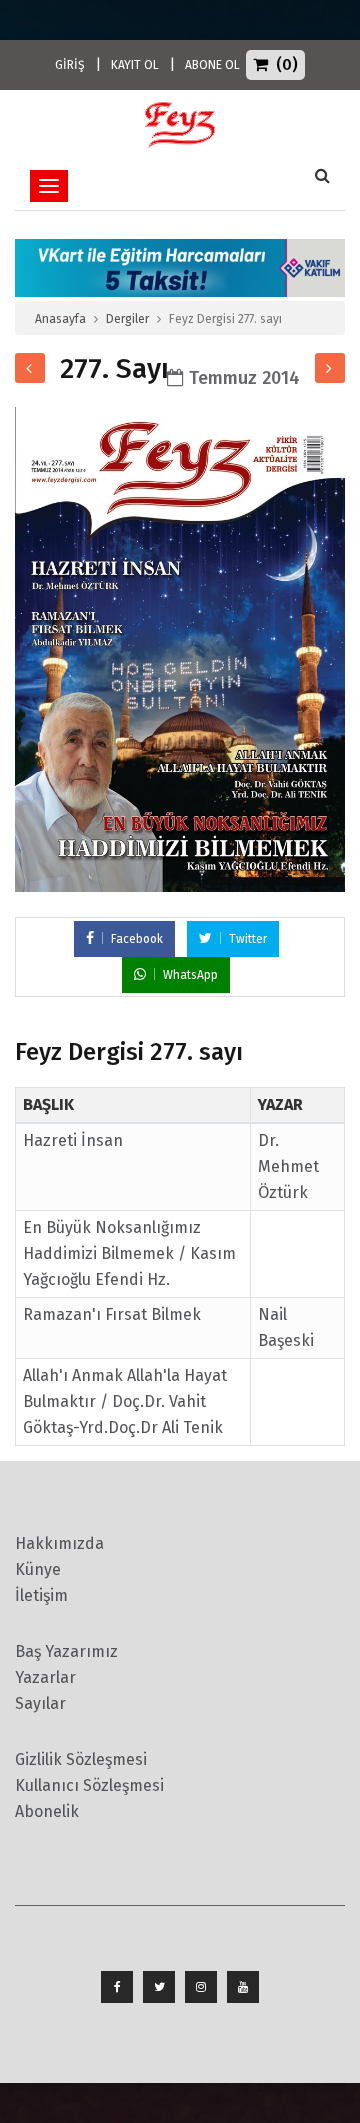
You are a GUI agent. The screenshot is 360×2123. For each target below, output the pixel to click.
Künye (38, 1569)
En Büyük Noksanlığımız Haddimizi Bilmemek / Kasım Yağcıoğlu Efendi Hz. (129, 1253)
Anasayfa (60, 319)
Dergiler (127, 319)
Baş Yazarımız (66, 1651)
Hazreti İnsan (73, 1140)
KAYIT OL (135, 65)
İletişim (41, 1595)
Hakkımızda (59, 1543)
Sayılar (40, 1703)
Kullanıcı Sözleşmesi (89, 1785)
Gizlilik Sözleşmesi (81, 1759)
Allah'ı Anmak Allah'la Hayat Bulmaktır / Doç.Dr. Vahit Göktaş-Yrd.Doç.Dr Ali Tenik (125, 1401)
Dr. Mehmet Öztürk (288, 1166)
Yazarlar (45, 1677)
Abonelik (47, 1811)
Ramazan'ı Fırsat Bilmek (112, 1314)
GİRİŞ (70, 65)
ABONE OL (212, 65)
